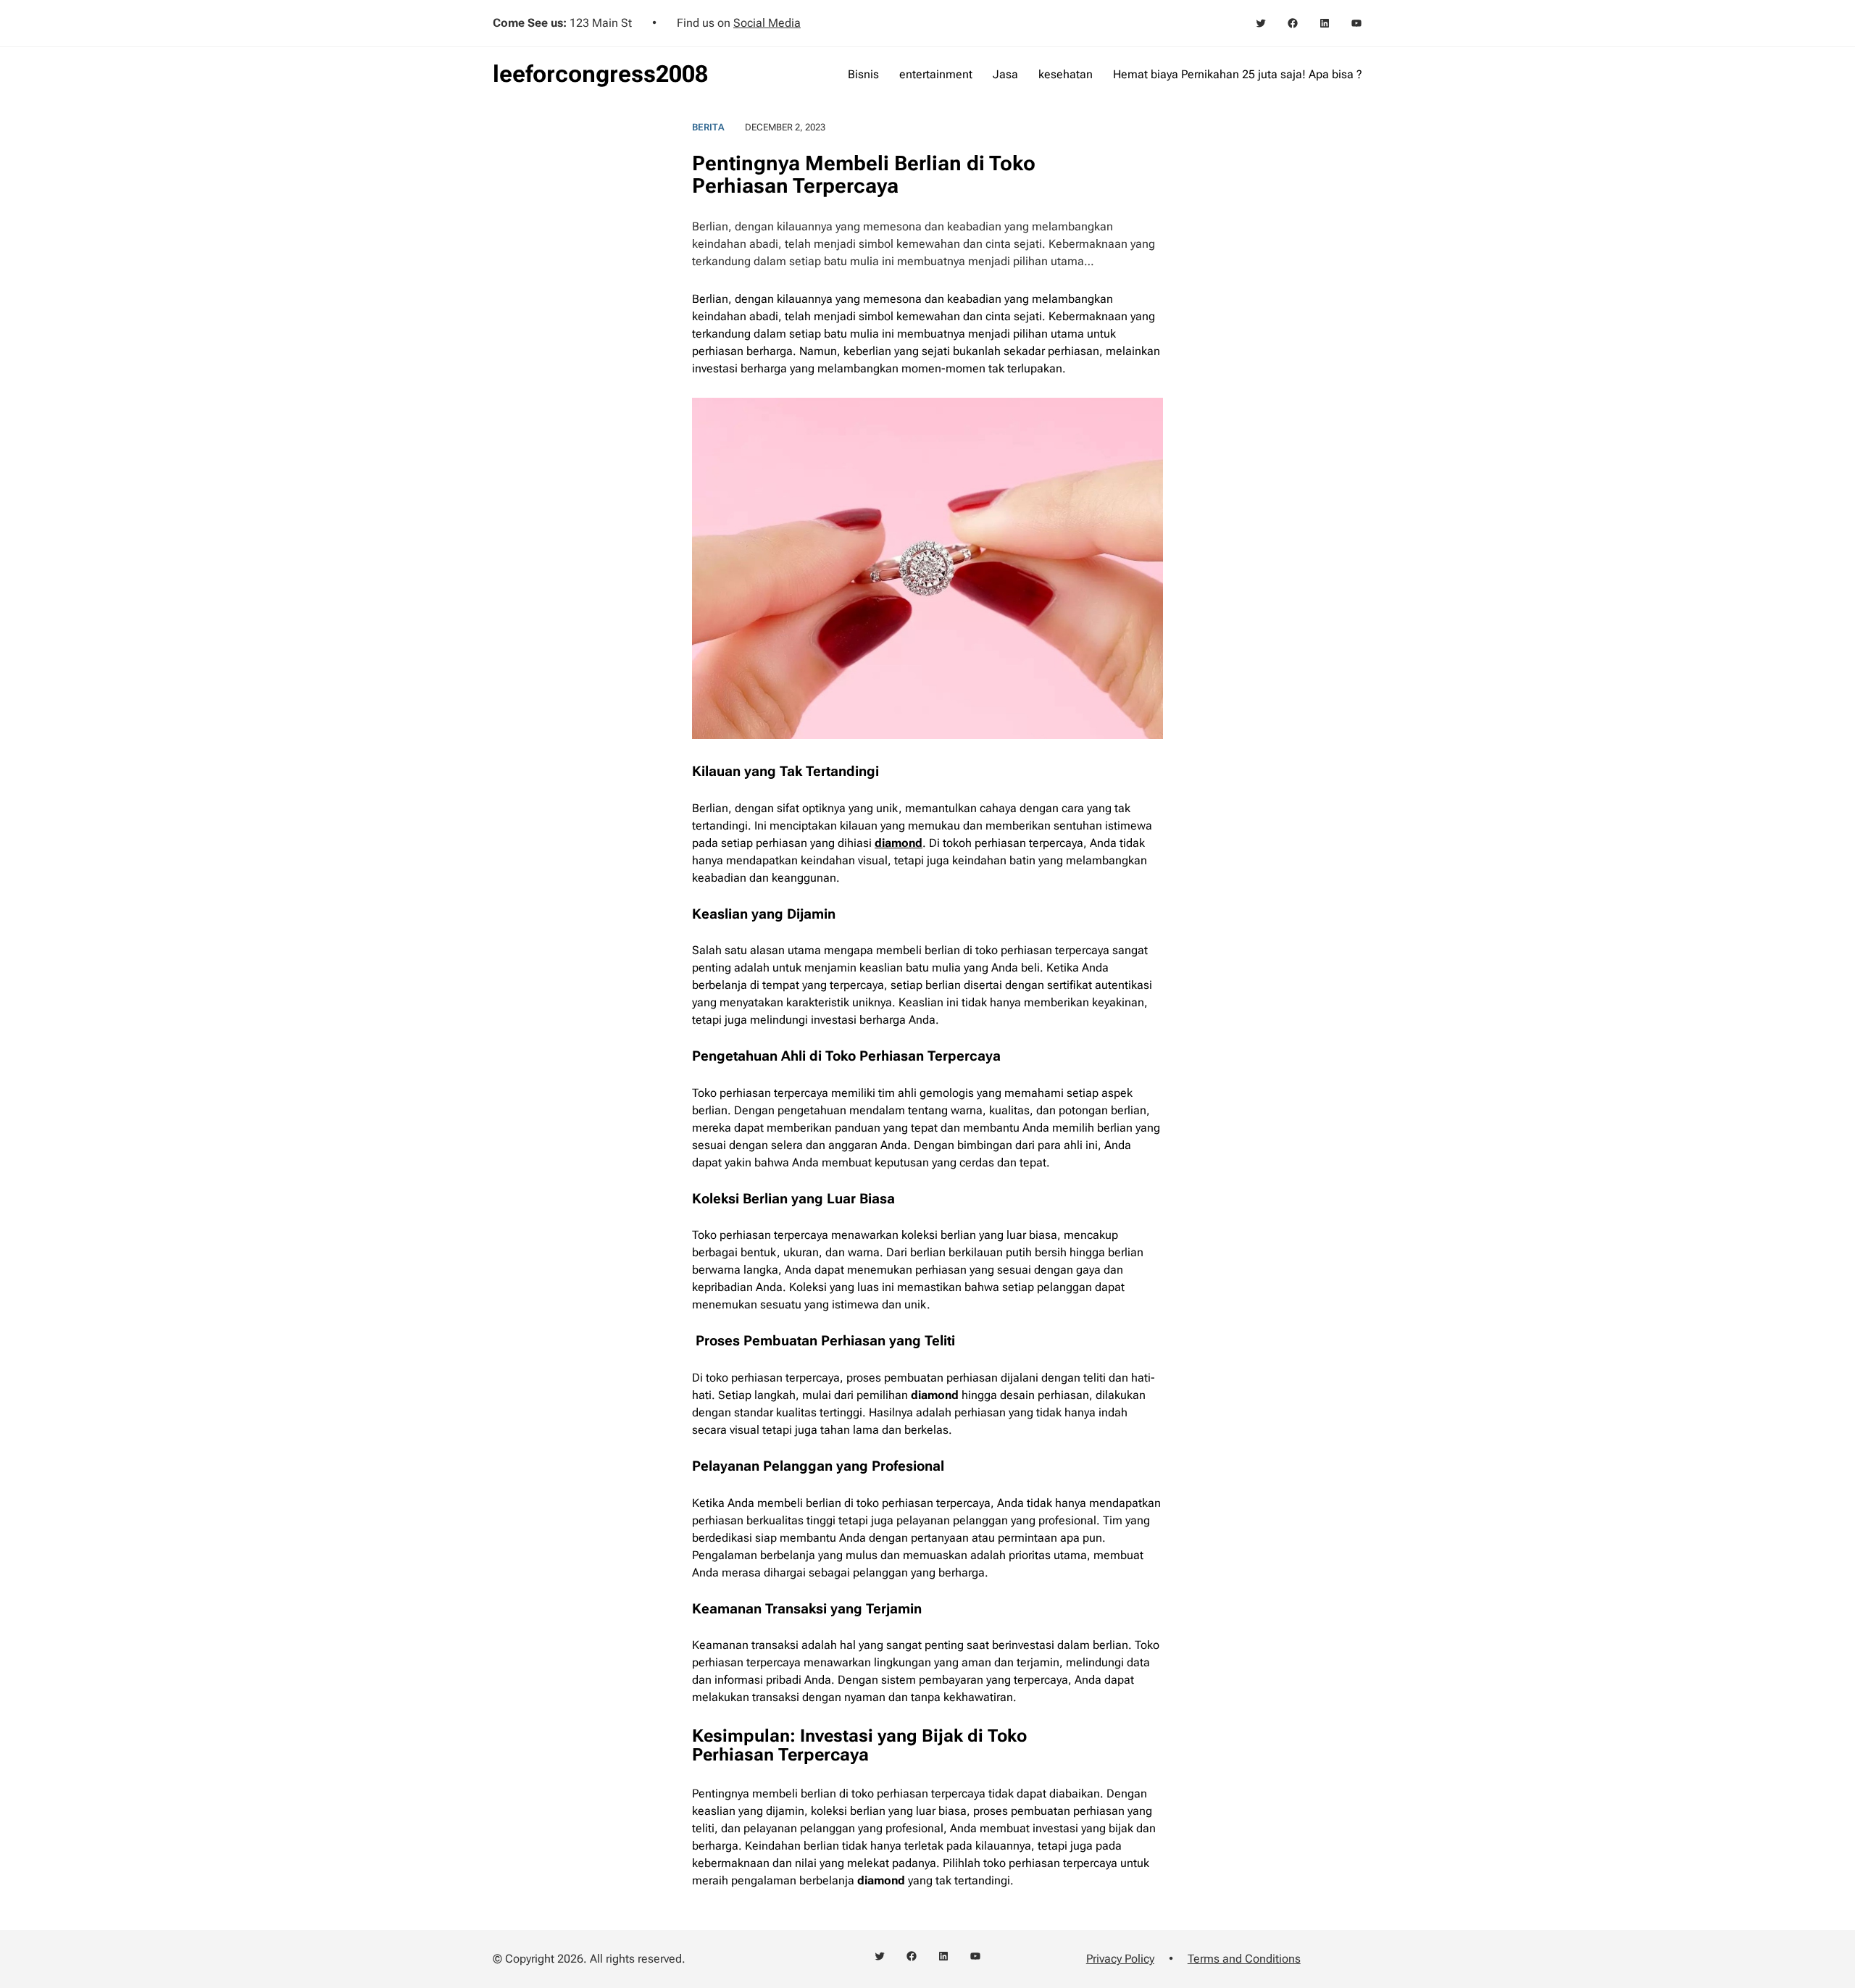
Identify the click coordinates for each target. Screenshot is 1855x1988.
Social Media (767, 23)
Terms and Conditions (1244, 1959)
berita (708, 127)
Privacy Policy (1120, 1959)
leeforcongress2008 (600, 74)
